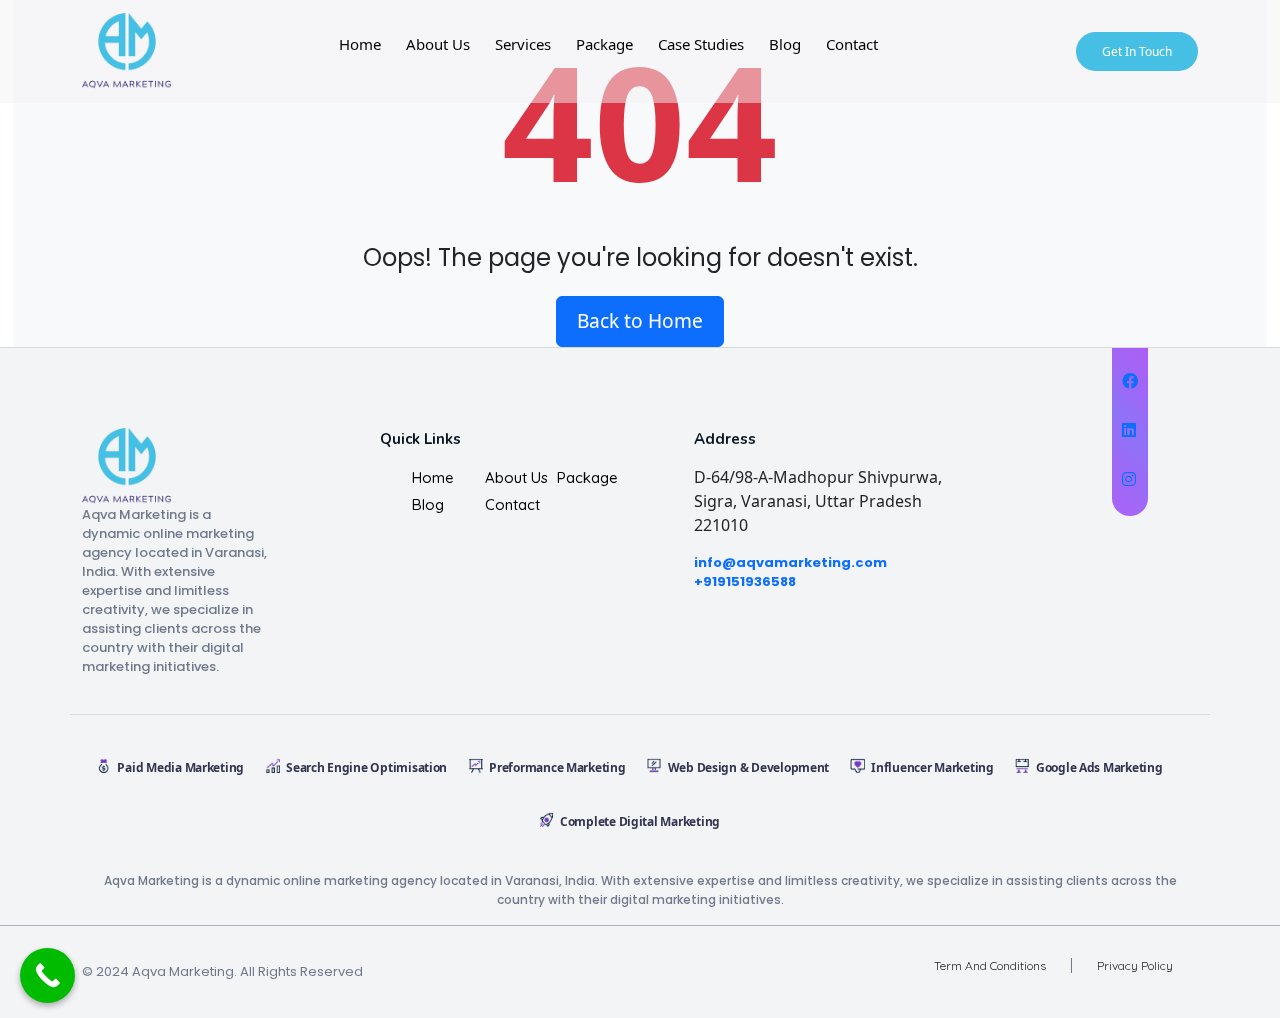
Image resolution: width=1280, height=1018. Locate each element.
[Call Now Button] (47, 975)
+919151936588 (745, 581)
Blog (785, 44)
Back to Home (640, 320)
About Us (438, 44)
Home (360, 44)
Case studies (701, 44)
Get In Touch (1137, 51)
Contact (852, 44)
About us (516, 477)
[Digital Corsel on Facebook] (1130, 381)
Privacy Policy (1135, 965)
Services (523, 44)
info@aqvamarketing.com (790, 562)
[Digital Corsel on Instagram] (1130, 479)
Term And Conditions (990, 965)
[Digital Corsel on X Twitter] (1130, 430)
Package (604, 44)
